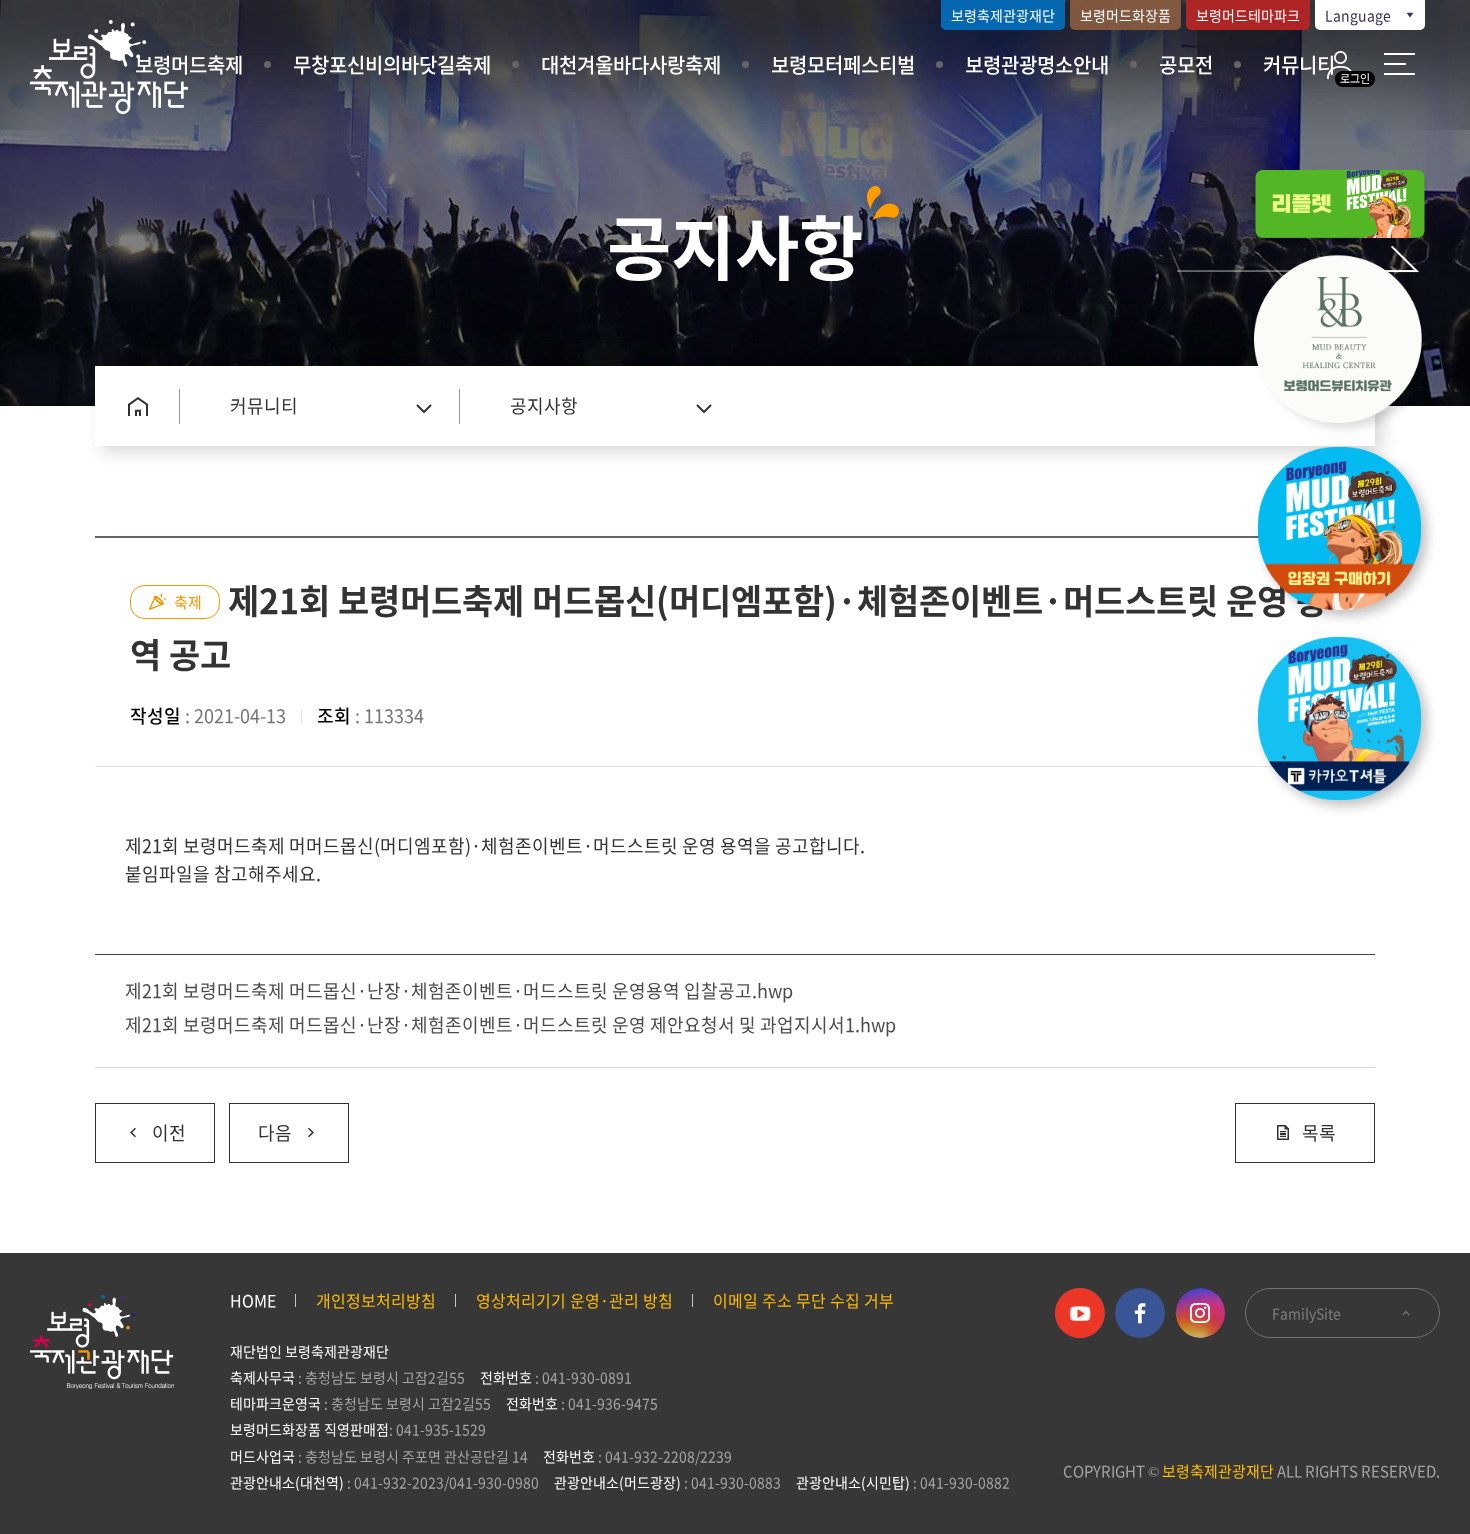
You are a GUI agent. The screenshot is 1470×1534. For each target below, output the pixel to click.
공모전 (1186, 64)
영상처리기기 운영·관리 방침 (574, 1300)
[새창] (1350, 344)
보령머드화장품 (1125, 15)
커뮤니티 (1299, 64)
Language (1359, 15)
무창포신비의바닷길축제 (392, 64)
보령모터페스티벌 (843, 64)
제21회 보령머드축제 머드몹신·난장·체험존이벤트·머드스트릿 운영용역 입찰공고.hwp (459, 990)
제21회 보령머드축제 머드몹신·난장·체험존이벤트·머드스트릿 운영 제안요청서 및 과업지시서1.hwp (510, 1024)
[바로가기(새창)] (1350, 724)
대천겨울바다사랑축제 (631, 64)
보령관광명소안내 (1037, 64)
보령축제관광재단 (1003, 15)
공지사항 (544, 405)
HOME (253, 1300)
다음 (260, 1125)
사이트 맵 (1399, 63)
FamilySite (1308, 1313)
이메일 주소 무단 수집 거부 (803, 1300)
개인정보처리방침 (376, 1300)
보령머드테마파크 (1248, 15)
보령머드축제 (189, 64)
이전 (140, 1125)
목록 (1319, 1132)
